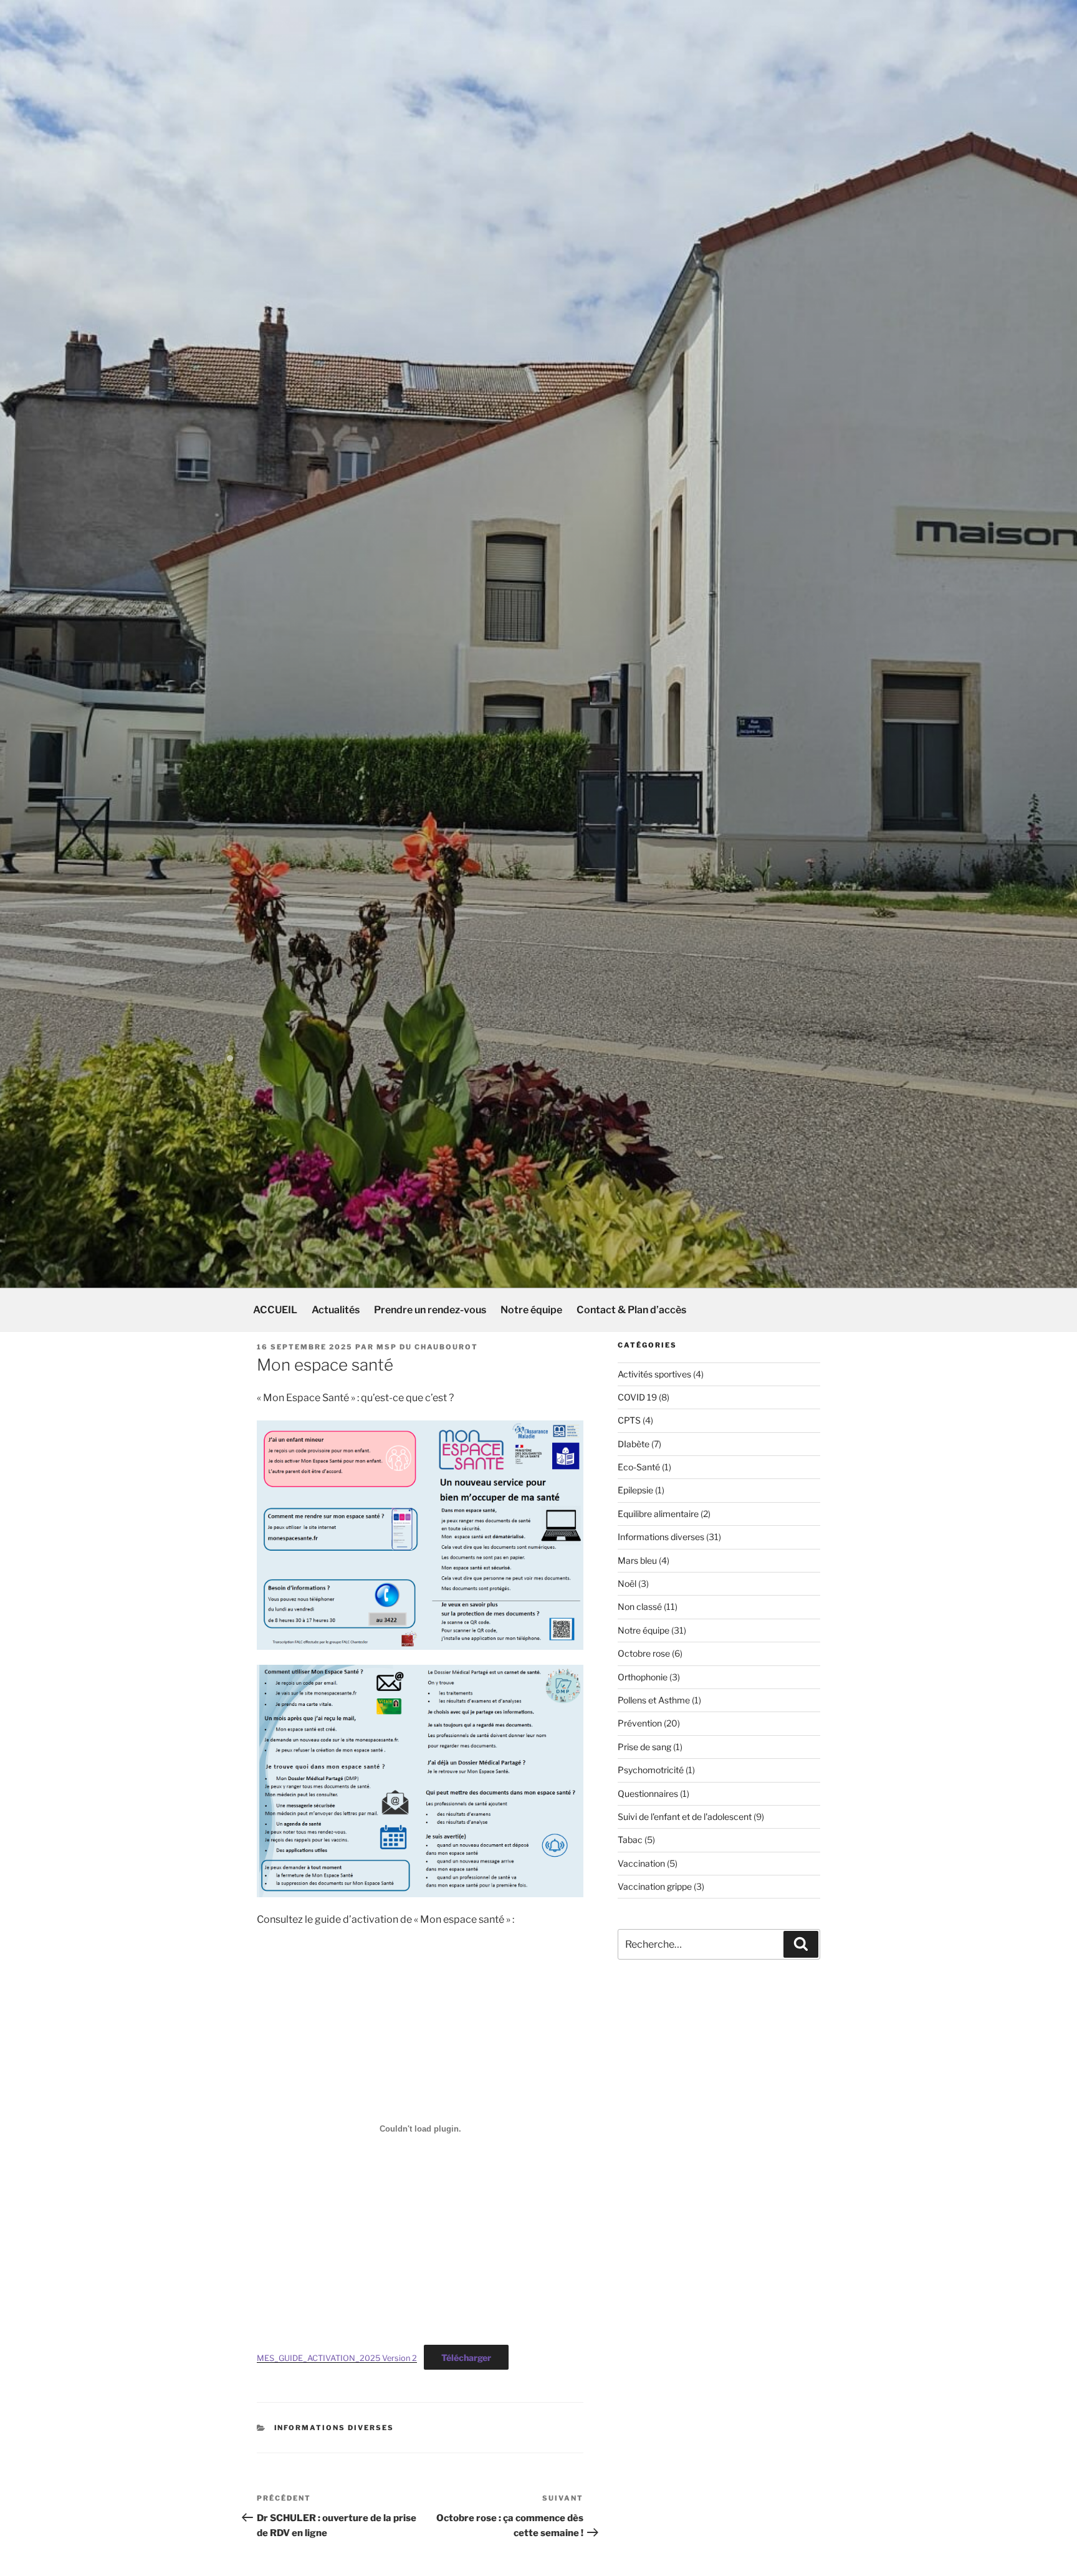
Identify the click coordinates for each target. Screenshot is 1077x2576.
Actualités (336, 1310)
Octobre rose (644, 1653)
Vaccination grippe (655, 1886)
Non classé (640, 1606)
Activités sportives (654, 1374)
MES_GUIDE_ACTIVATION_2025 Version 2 (337, 2358)
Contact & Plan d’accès (631, 1310)
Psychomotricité (651, 1770)
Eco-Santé (639, 1467)
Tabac (630, 1840)
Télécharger (466, 2358)
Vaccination (641, 1863)
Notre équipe (531, 1310)
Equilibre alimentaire (658, 1514)
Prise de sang (644, 1747)
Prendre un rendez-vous (430, 1310)
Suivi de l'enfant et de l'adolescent (685, 1817)
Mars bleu (637, 1560)
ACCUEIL (275, 1310)
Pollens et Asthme (654, 1700)
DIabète (634, 1444)
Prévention (640, 1723)
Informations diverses (334, 2428)
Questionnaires (648, 1793)
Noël (627, 1583)
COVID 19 (637, 1397)
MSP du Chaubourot (427, 1347)
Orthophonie (643, 1677)
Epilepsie (635, 1490)
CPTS (629, 1420)
